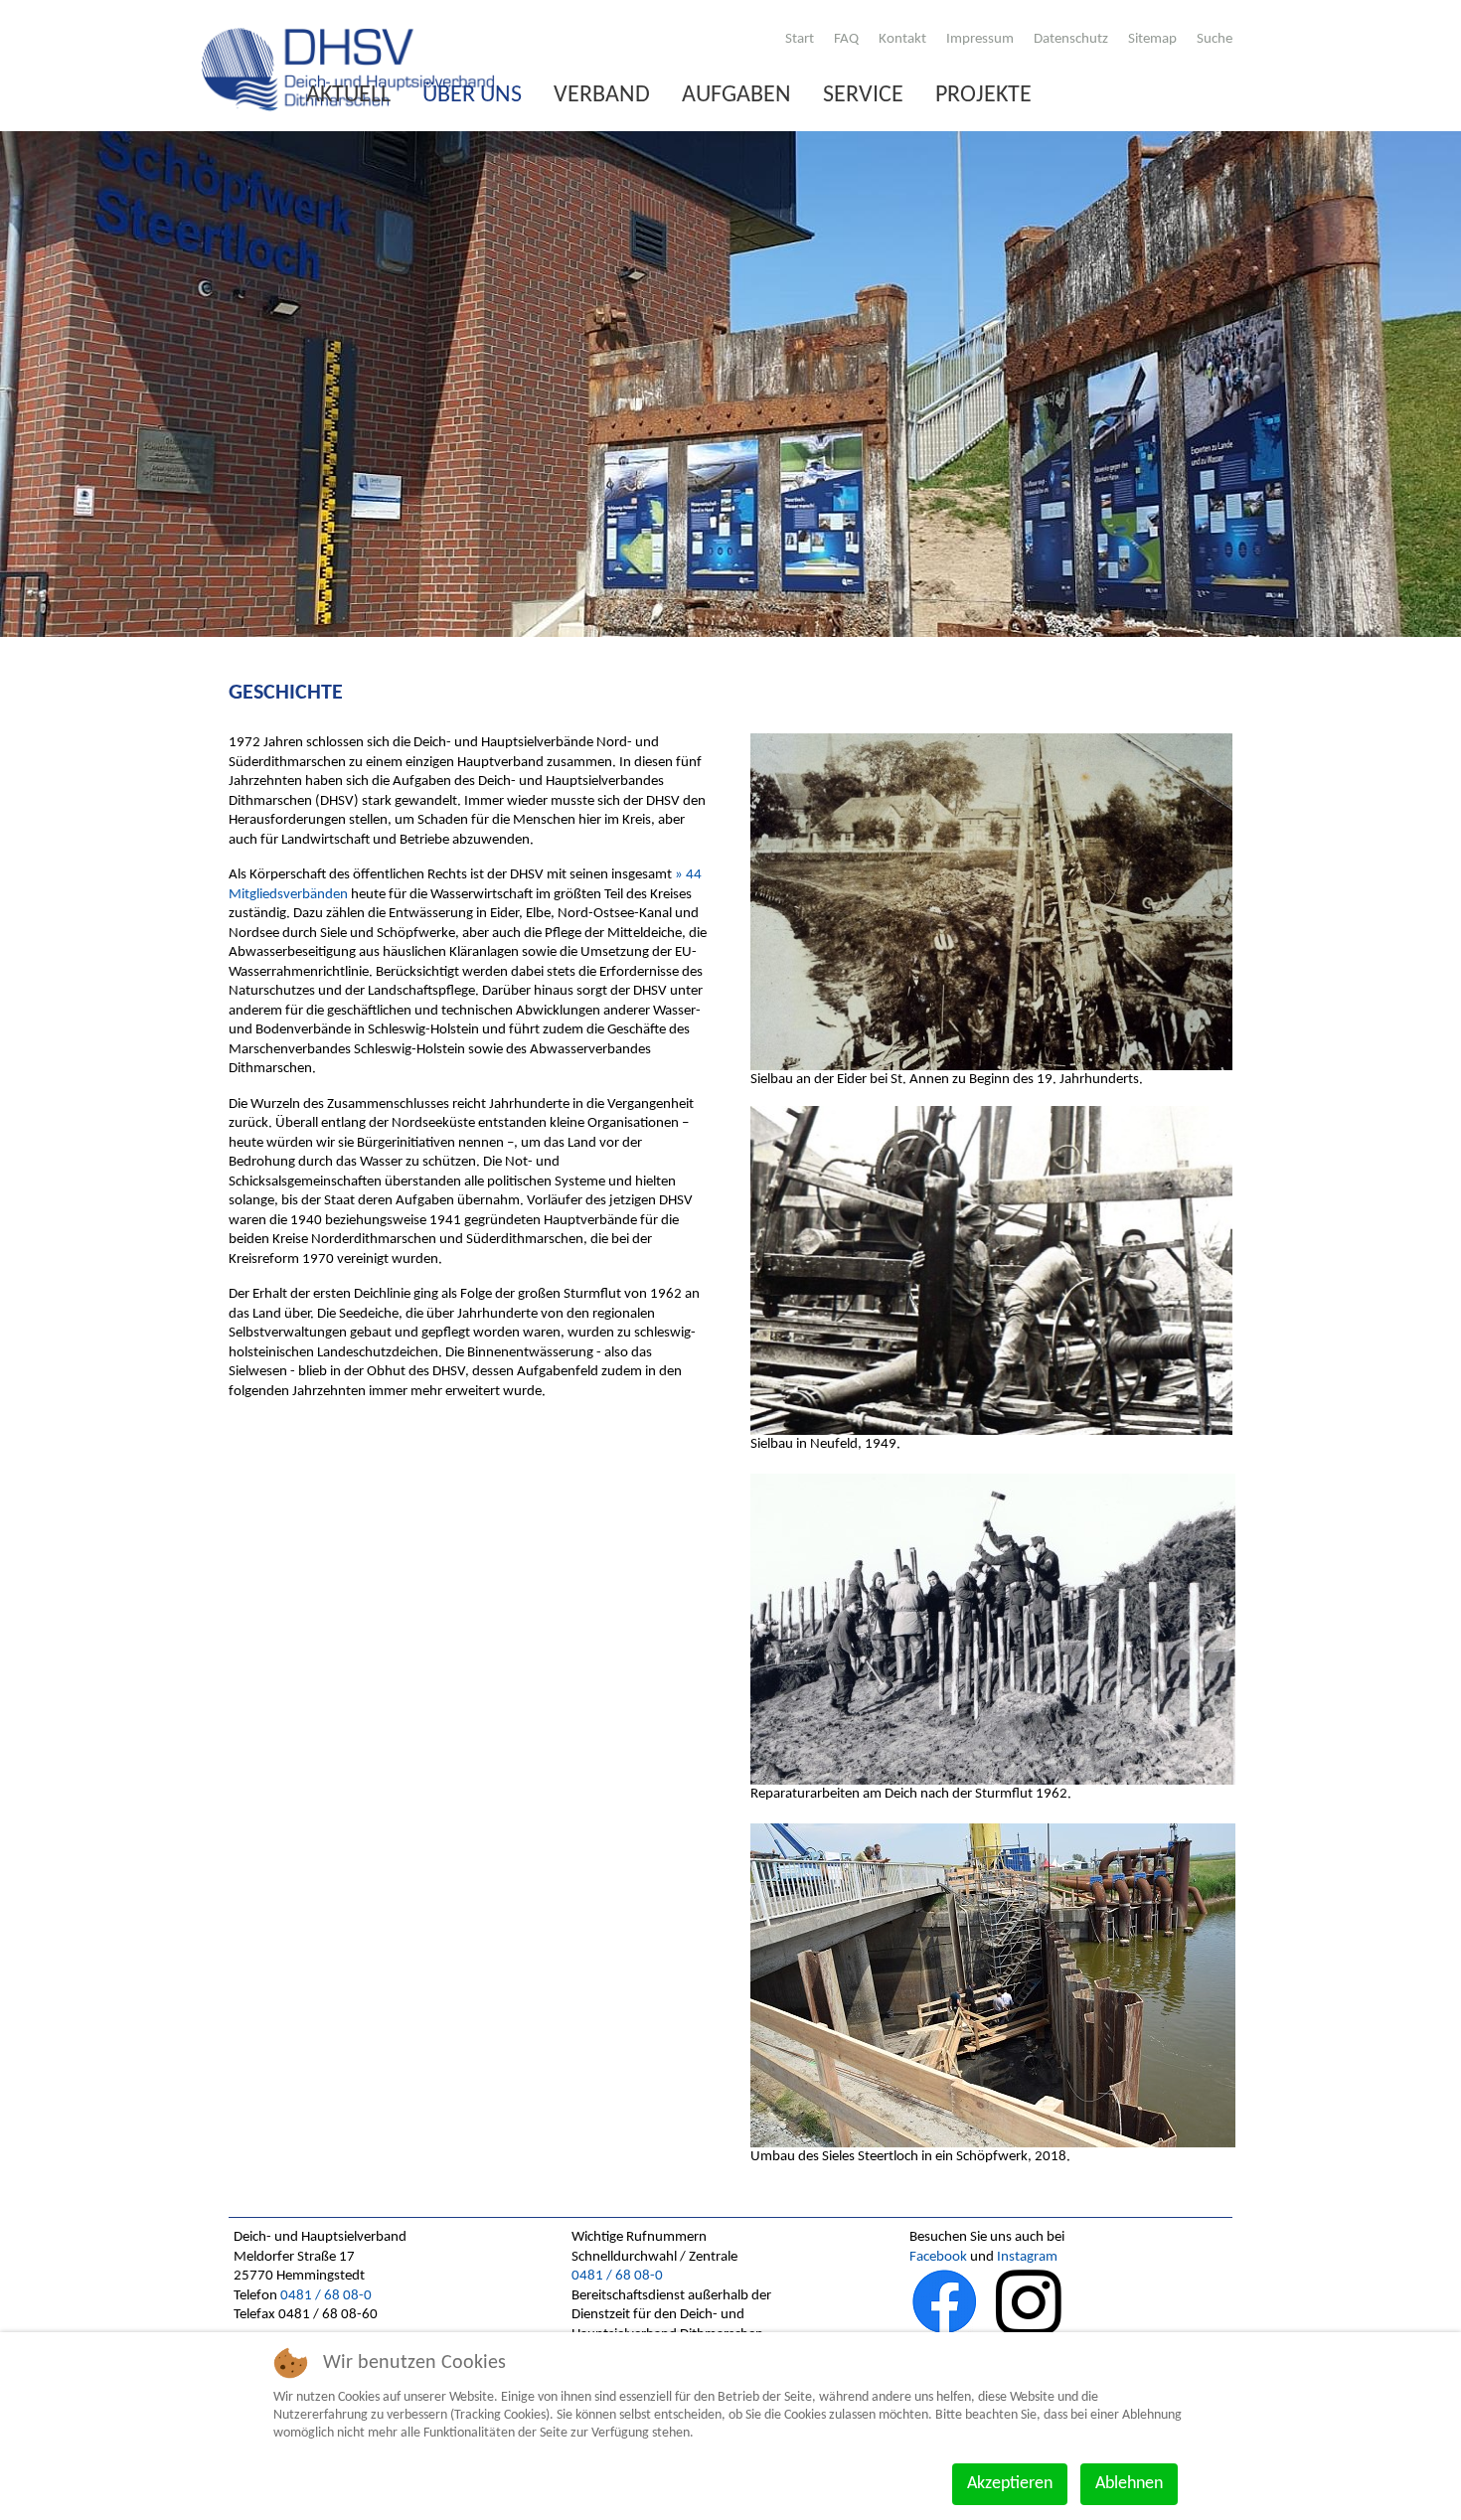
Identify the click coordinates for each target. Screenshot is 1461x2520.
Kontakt (902, 39)
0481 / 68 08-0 (326, 2296)
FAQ (846, 39)
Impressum (980, 39)
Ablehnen (1129, 2484)
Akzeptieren (1010, 2484)
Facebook (938, 2257)
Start (800, 39)
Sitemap (1152, 39)
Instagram (1027, 2257)
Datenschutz (1071, 39)
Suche (1215, 39)
